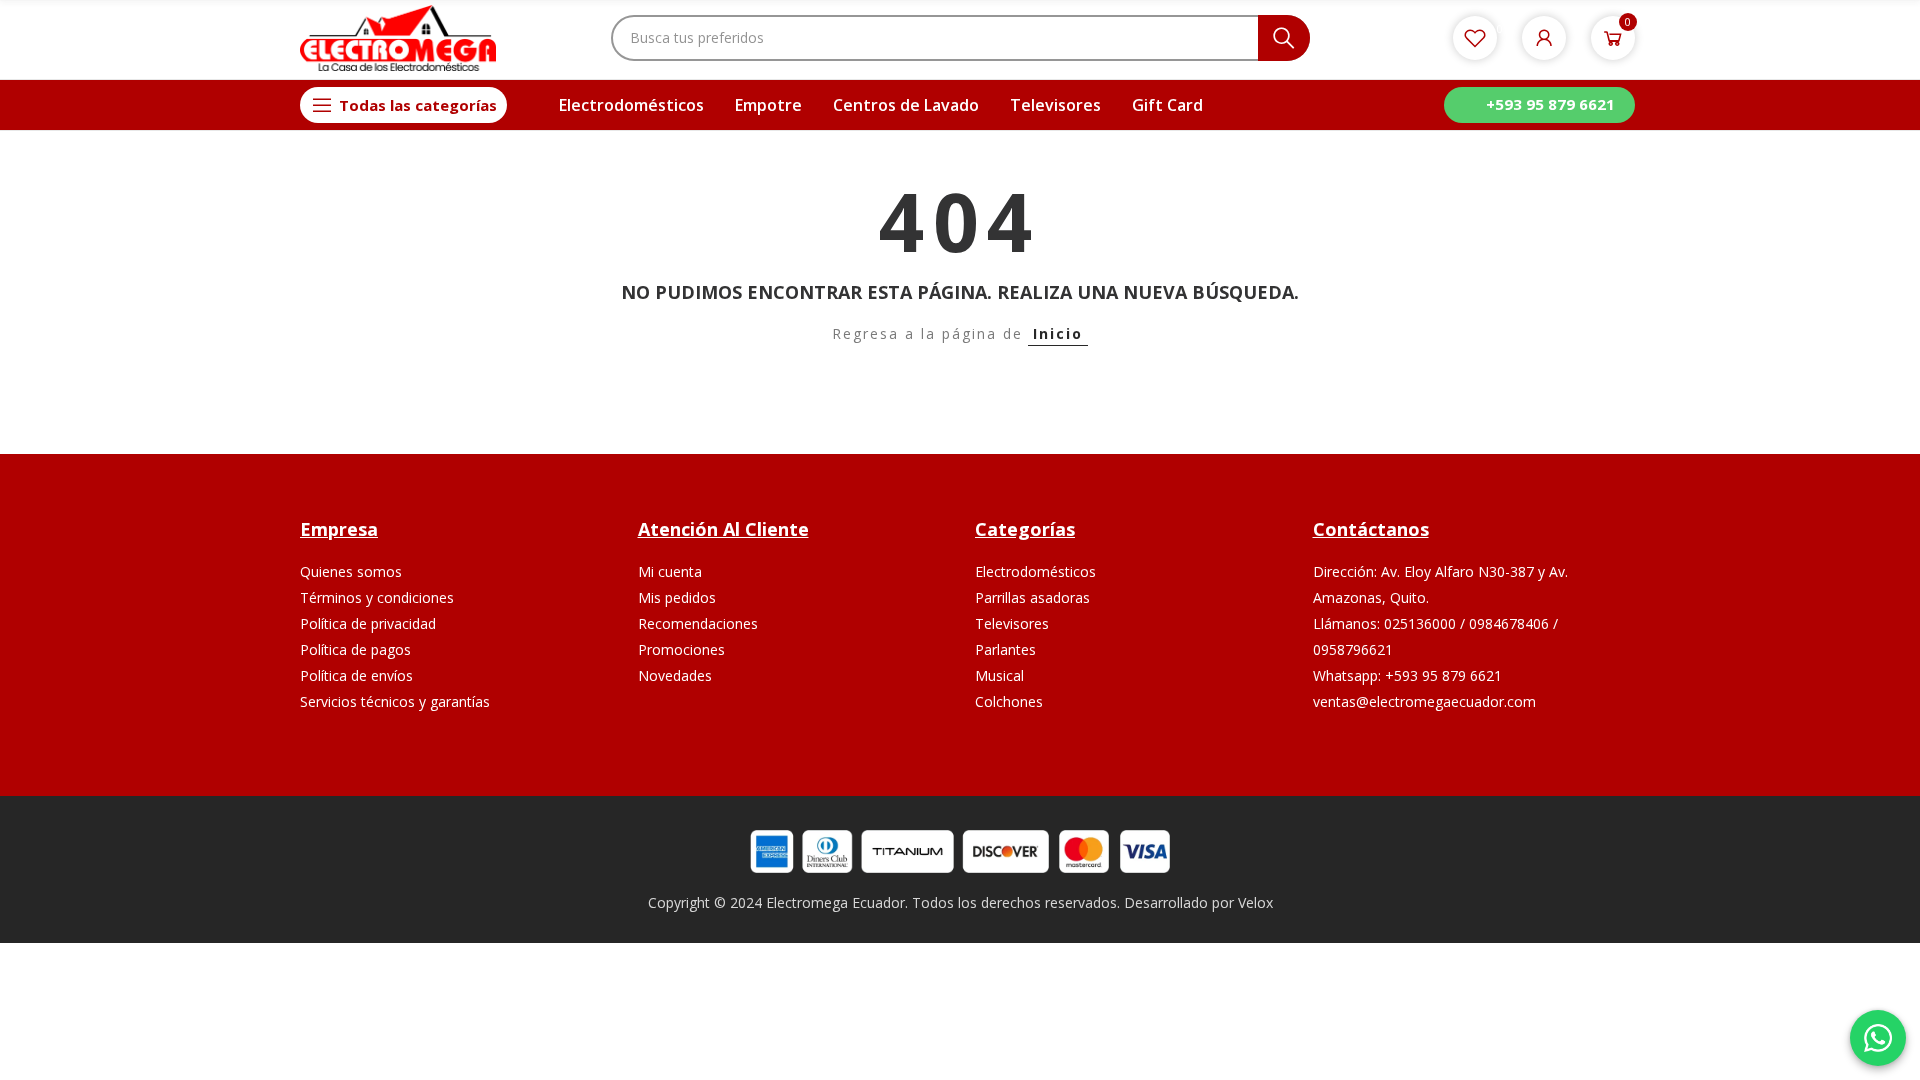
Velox (1255, 902)
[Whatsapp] (1514, 763)
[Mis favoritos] (1475, 38)
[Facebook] (1420, 763)
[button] (1539, 105)
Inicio (1058, 333)
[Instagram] (1467, 763)
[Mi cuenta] (1544, 38)
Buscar (1284, 38)
